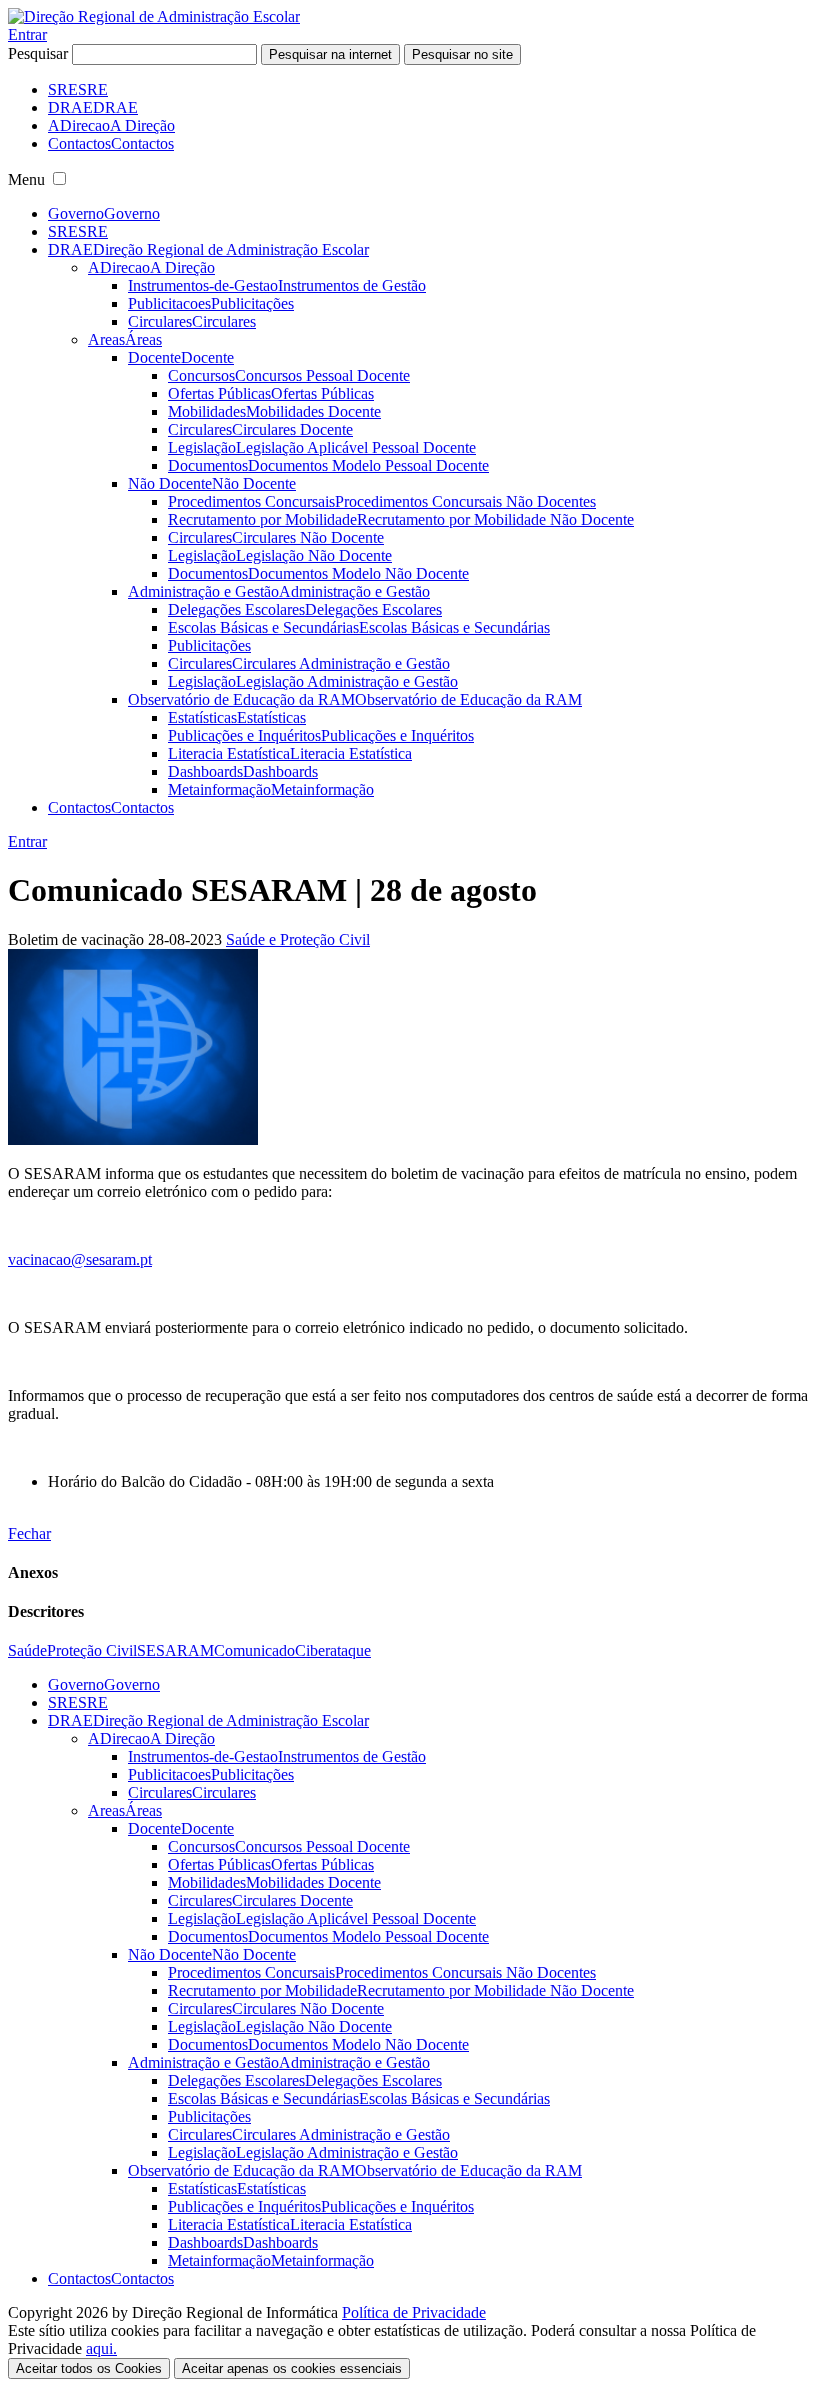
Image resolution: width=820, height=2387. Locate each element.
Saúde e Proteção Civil (298, 939)
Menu (26, 179)
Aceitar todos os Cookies (89, 2368)
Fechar (29, 1533)
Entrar (27, 34)
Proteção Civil (92, 1650)
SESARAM (175, 1650)
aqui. (101, 2348)
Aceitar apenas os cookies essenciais (292, 2368)
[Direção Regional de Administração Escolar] (154, 16)
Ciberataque (333, 1650)
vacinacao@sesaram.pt (80, 1259)
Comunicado (254, 1650)
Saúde (27, 1650)
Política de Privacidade (414, 2312)
